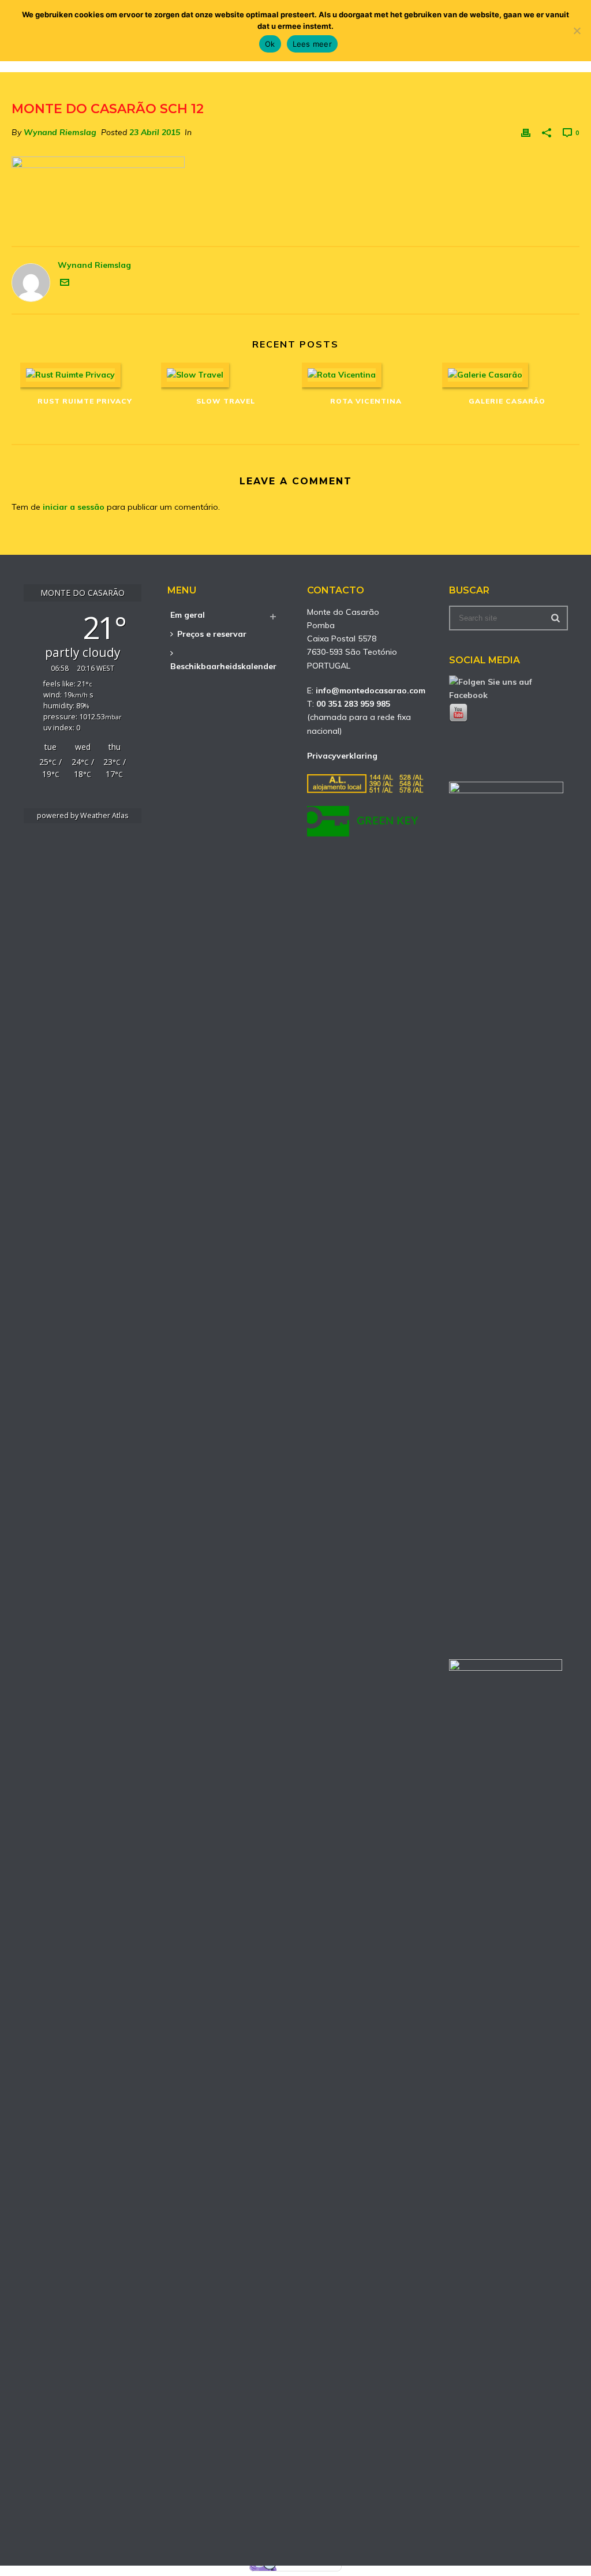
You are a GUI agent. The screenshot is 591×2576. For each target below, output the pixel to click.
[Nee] (577, 31)
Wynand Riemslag (60, 132)
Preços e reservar (212, 634)
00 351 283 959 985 (353, 704)
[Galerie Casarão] (507, 375)
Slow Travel (226, 401)
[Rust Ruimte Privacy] (85, 375)
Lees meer (312, 44)
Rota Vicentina (366, 401)
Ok (270, 44)
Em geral (188, 615)
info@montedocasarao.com (371, 690)
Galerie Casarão (507, 401)
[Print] (526, 132)
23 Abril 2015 (155, 132)
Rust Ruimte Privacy (85, 401)
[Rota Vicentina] (366, 375)
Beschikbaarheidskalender (223, 666)
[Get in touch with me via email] (65, 284)
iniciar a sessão (74, 507)
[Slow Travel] (226, 375)
